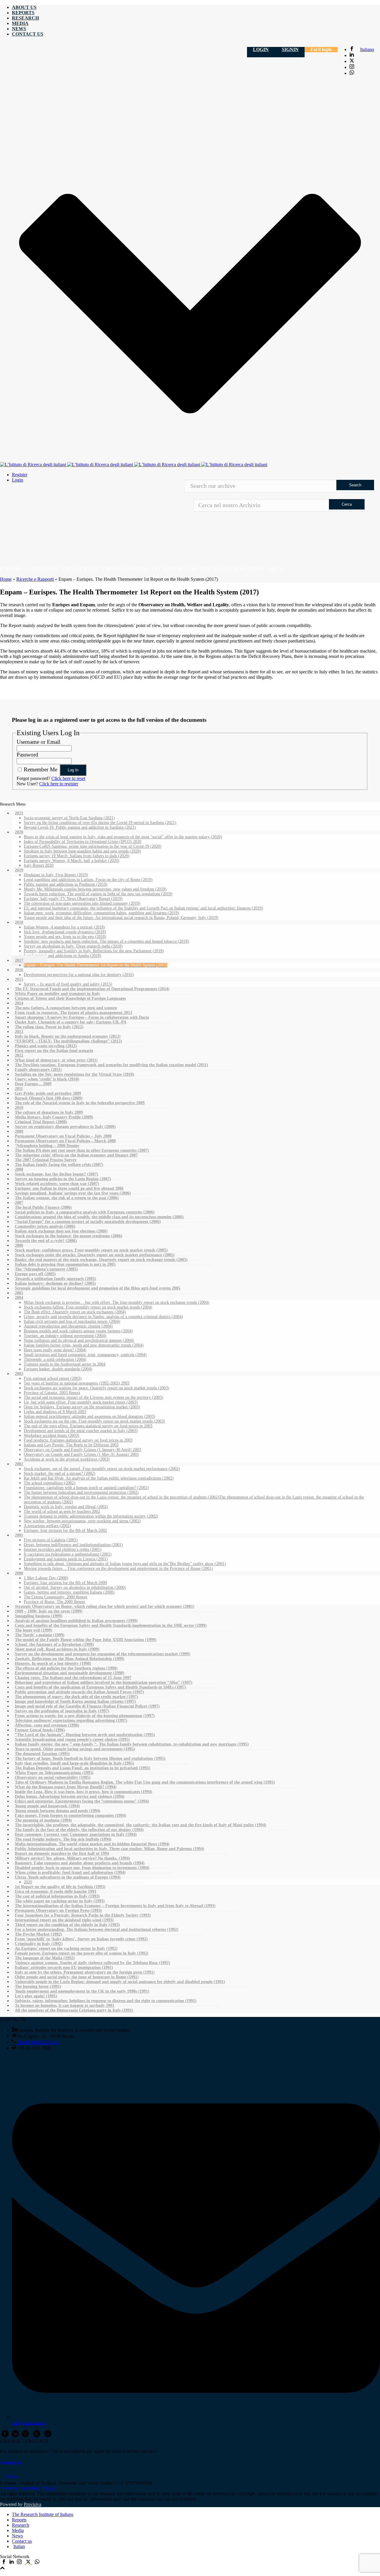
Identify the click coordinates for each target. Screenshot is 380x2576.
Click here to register (59, 784)
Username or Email (38, 742)
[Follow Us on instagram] (25, 2436)
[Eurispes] (134, 465)
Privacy (49, 2488)
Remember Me (41, 769)
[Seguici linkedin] (12, 2562)
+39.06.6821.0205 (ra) (37, 2042)
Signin (290, 49)
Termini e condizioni (19, 2488)
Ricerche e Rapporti (35, 579)
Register (20, 475)
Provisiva (33, 2504)
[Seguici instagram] (19, 2562)
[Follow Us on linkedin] (15, 2436)
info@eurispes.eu (28, 2423)
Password (27, 755)
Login (261, 49)
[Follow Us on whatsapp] (48, 2436)
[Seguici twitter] (28, 2562)
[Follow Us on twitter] (37, 2436)
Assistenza (10, 2463)
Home (6, 579)
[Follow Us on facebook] (5, 2436)
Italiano (367, 49)
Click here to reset (68, 778)
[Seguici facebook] (4, 2562)
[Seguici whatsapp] (37, 2562)
